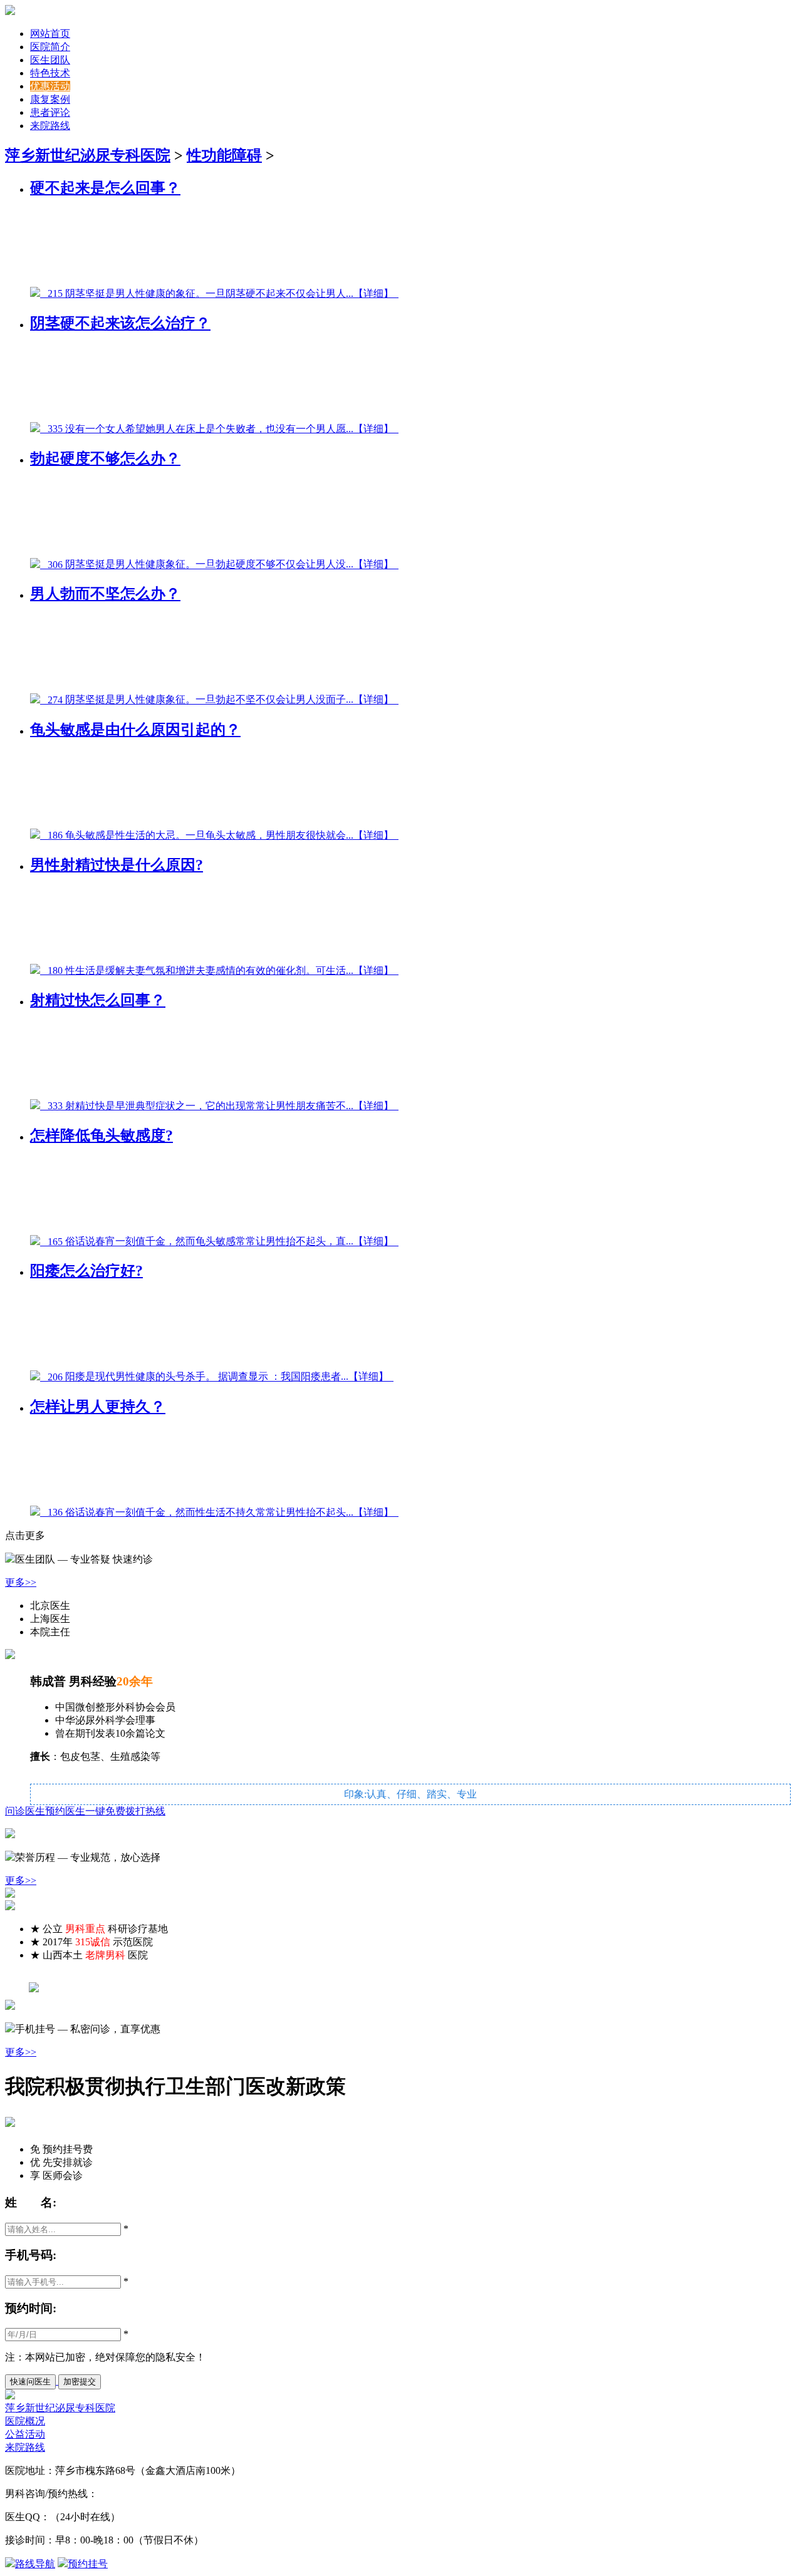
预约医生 (65, 1811)
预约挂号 (88, 2564)
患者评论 (50, 112)
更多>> (21, 1582)
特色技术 (50, 73)
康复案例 (50, 99)
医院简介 (50, 47)
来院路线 (50, 126)
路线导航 (35, 2564)
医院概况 (25, 2421)
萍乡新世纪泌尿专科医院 (88, 155)
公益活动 (25, 2434)
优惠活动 (50, 86)
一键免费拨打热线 (125, 1811)
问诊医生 (25, 1811)
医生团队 (50, 60)
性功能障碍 (224, 155)
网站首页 (50, 34)
